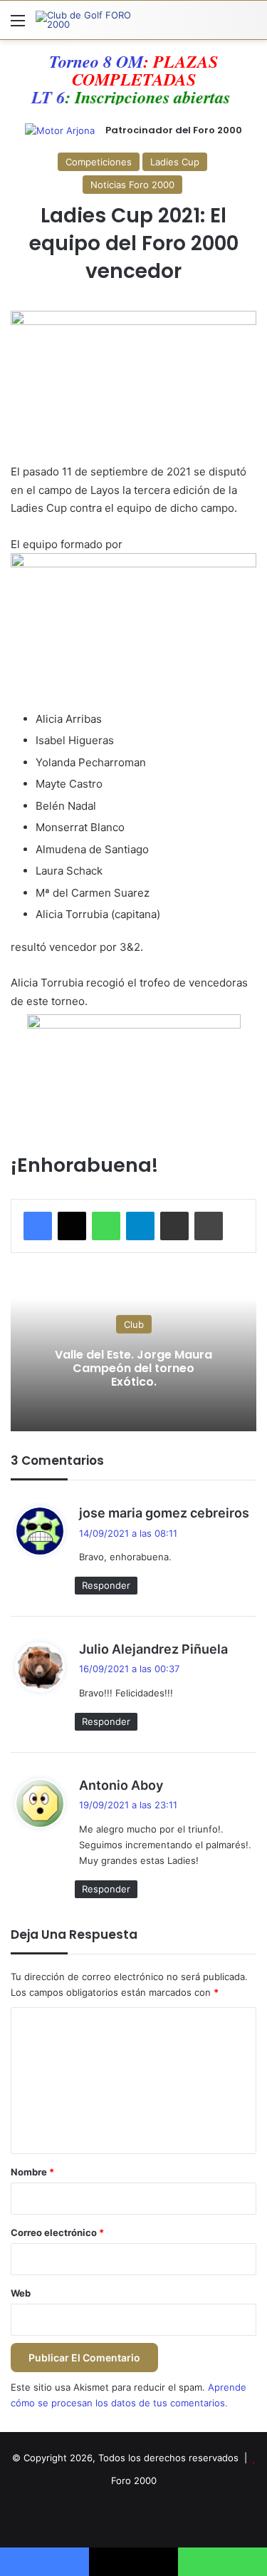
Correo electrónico (57, 2232)
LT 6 (40, 97)
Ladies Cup (175, 162)
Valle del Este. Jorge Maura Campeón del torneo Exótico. (133, 1368)
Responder (106, 1585)
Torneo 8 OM (96, 61)
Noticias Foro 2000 (132, 185)
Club (134, 1324)
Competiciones (99, 162)
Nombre (32, 2172)
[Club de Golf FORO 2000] (93, 20)
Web (21, 2293)
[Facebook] (38, 1226)
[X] (72, 1226)
